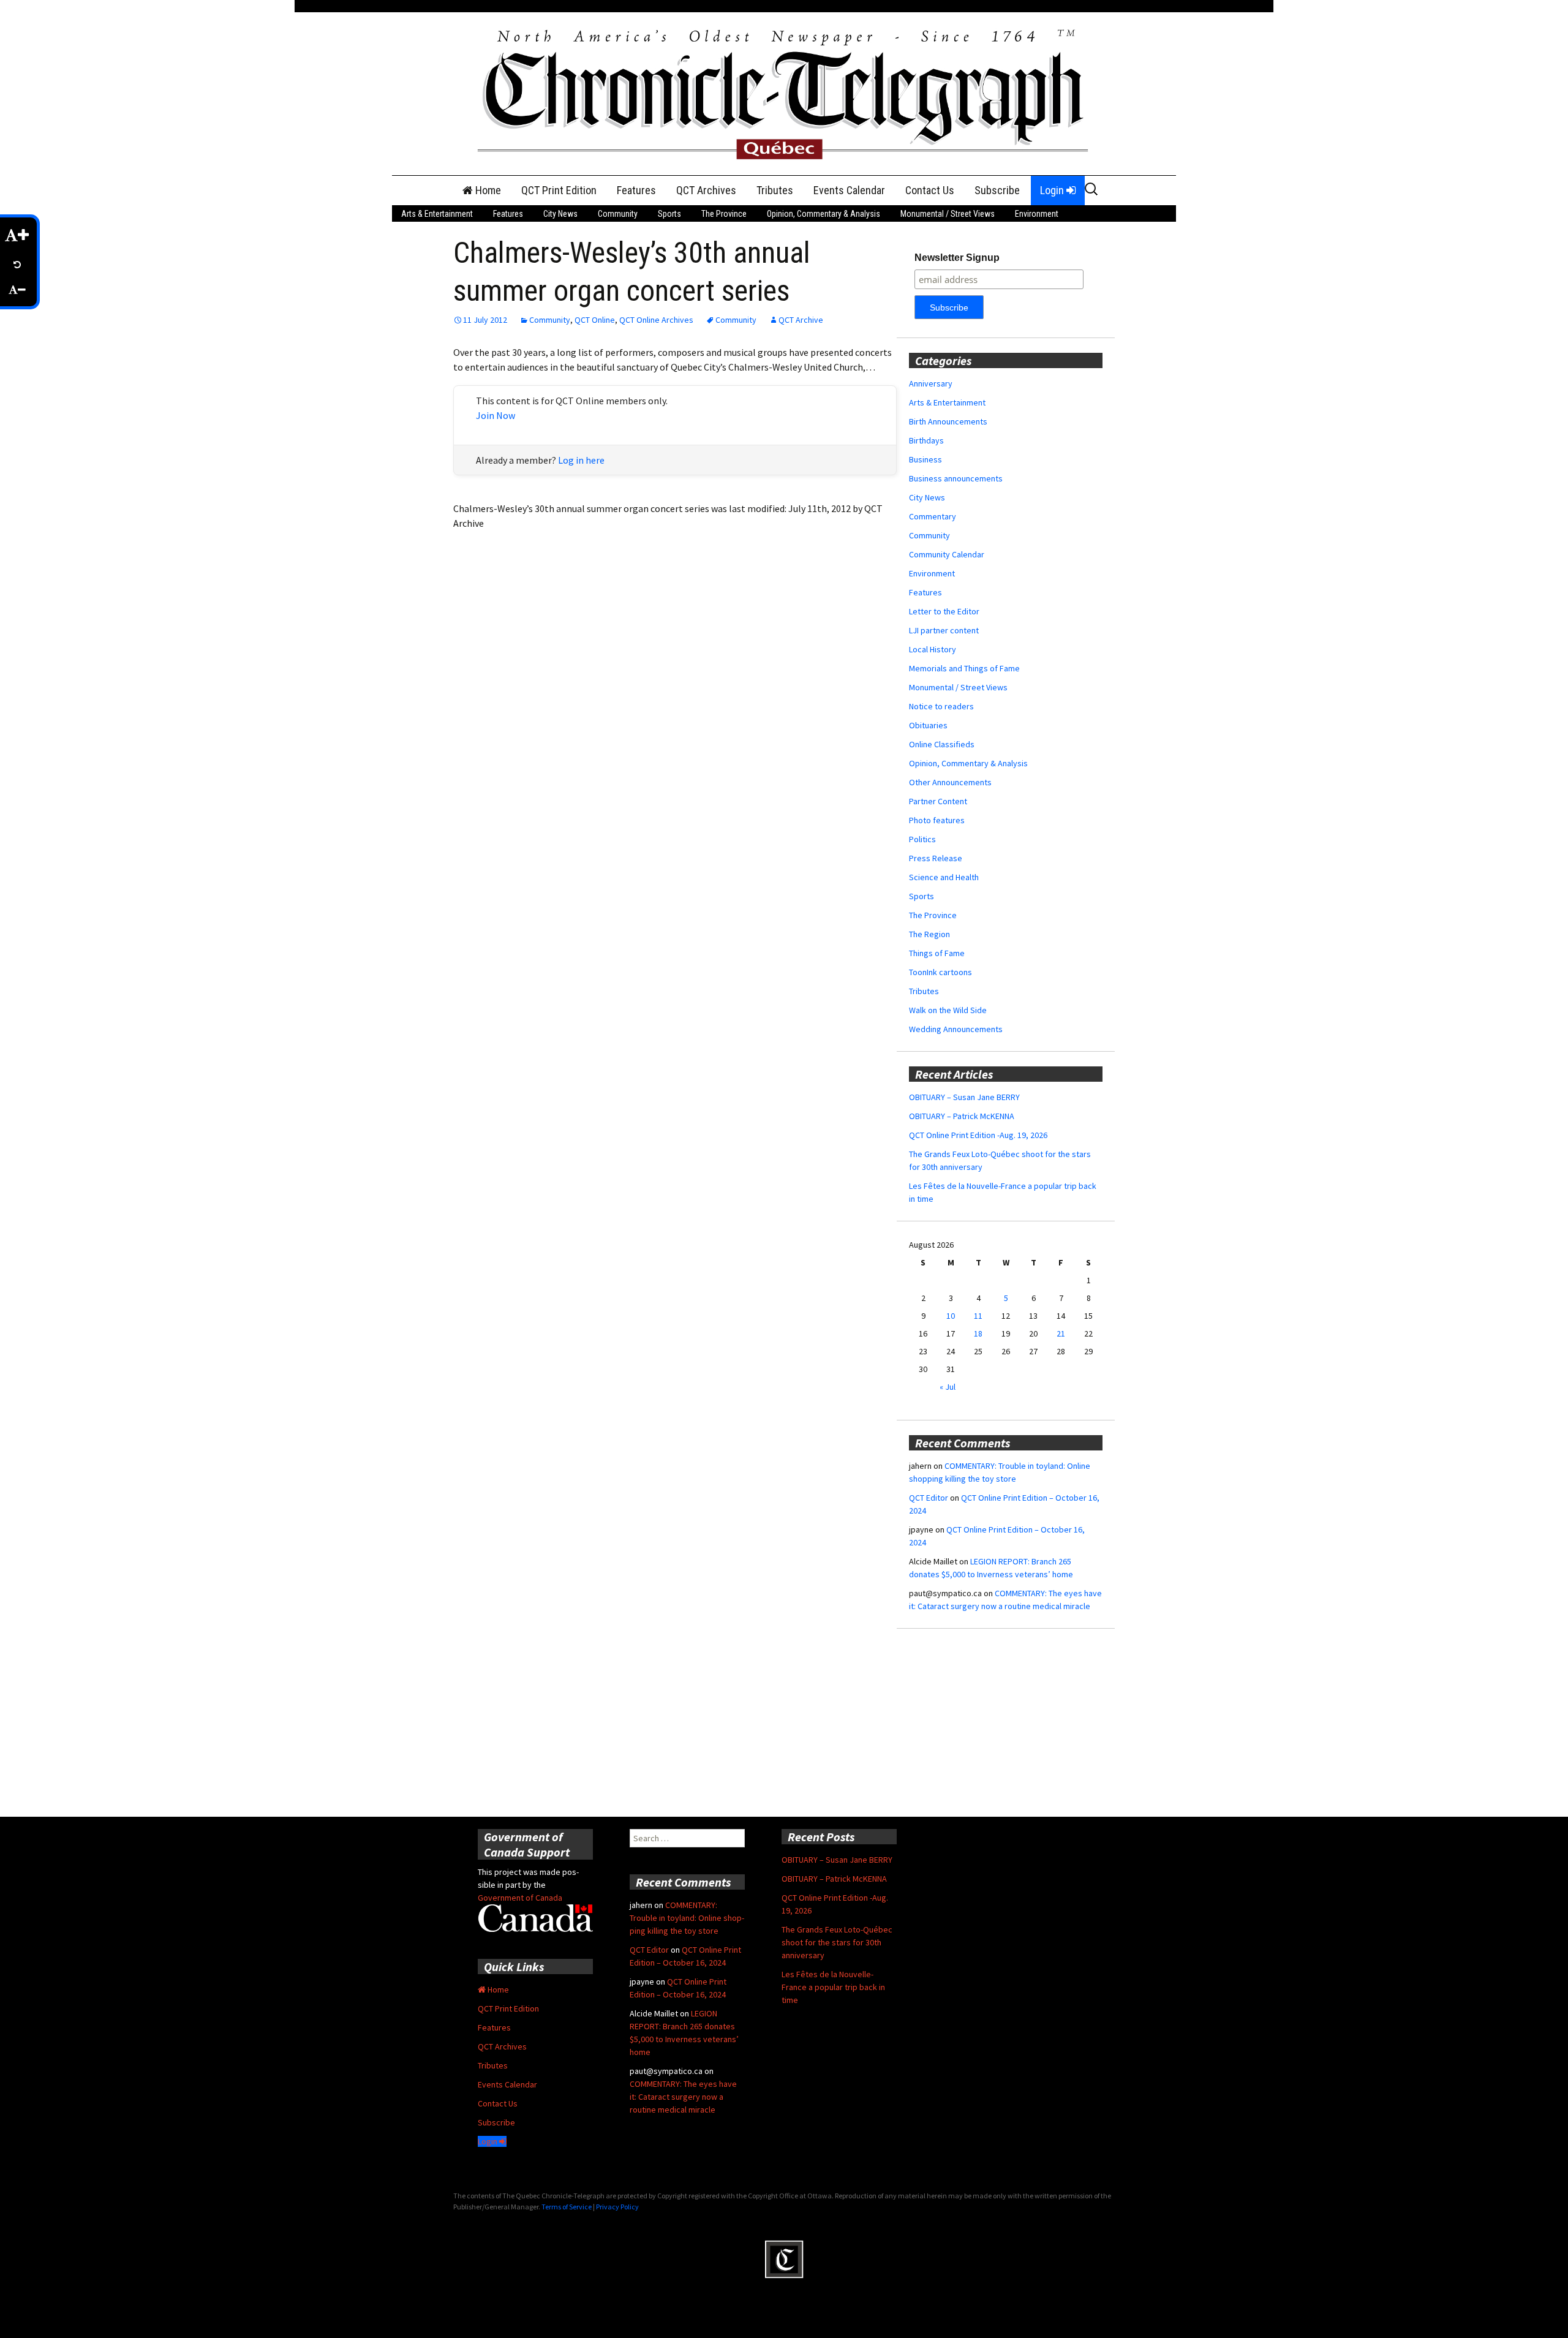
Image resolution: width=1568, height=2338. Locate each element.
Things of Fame (937, 953)
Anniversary (931, 383)
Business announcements (956, 478)
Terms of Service (567, 2207)
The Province (724, 214)
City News (560, 214)
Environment (1037, 214)
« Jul (948, 1387)
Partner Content (938, 801)
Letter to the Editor (944, 611)
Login (1053, 190)
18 (978, 1333)
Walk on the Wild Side (948, 1010)
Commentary (933, 516)
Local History (933, 649)
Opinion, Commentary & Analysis (824, 214)
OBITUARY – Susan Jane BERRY (964, 1097)
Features (636, 190)
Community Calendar (947, 554)
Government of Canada (520, 1898)
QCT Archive (801, 320)
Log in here (581, 460)
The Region (929, 934)
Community (618, 214)
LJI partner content (944, 630)
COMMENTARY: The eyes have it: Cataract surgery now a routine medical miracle (683, 2097)
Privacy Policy (617, 2207)
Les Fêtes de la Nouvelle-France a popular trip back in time (833, 1987)
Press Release (936, 858)
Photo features (937, 820)
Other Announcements (950, 782)
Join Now (496, 415)
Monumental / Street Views (948, 214)
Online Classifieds (942, 744)
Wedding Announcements (956, 1029)
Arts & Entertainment (437, 214)
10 (951, 1316)
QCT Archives (706, 190)
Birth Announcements (948, 421)
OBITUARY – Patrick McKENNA (962, 1116)
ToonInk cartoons (940, 972)
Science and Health (944, 877)
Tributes (775, 190)
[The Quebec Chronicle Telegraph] (784, 92)
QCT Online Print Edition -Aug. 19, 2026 (978, 1135)
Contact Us (930, 190)
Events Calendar (849, 190)
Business (925, 459)
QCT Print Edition (559, 190)
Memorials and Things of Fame (964, 668)
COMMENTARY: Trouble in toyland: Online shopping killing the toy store (687, 1918)
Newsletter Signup (957, 258)
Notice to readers (941, 706)
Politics (922, 839)
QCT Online (595, 320)
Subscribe (997, 190)
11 (978, 1316)
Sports (669, 214)
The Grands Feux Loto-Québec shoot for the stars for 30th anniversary (837, 1942)
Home (487, 190)
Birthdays (926, 440)
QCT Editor (929, 1498)
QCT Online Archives (656, 320)
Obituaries (928, 725)
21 (1061, 1333)
